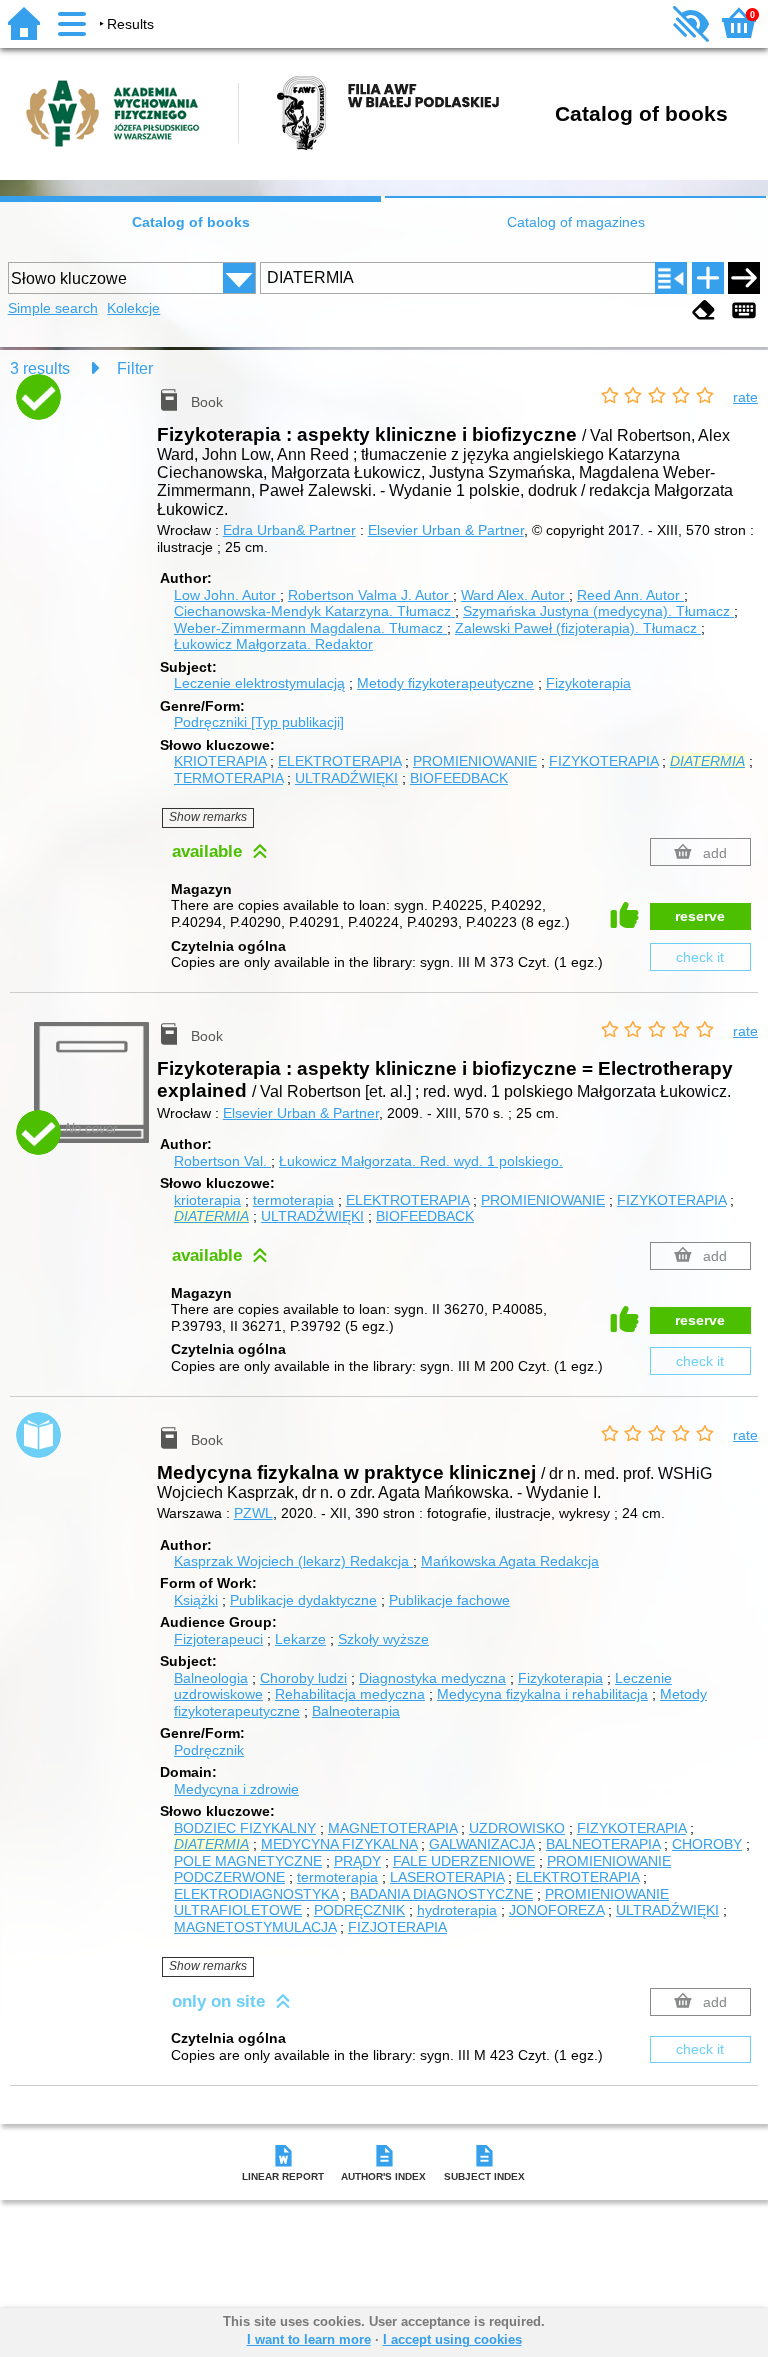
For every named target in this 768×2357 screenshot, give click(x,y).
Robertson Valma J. (368, 595)
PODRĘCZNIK (359, 1910)
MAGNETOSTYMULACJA (255, 1927)
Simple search (53, 308)
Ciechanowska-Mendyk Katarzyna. (312, 611)
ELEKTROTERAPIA (339, 761)
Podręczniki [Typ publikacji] (259, 722)
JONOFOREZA (556, 1910)
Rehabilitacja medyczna (350, 1694)
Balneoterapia (356, 1711)
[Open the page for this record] (95, 407)
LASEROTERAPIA (447, 1877)
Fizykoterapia (588, 683)
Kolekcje (133, 308)
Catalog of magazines (576, 222)
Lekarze (300, 1639)
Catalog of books (191, 222)
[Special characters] (744, 310)
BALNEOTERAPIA (603, 1844)
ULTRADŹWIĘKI (346, 778)
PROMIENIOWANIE (475, 761)
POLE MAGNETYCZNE (248, 1861)
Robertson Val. (222, 1161)
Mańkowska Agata (510, 1561)
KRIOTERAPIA (220, 761)
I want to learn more (309, 2339)
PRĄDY (357, 1861)
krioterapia (207, 1200)
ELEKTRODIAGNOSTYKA (256, 1894)
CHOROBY (707, 1844)
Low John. (225, 595)
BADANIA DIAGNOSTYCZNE (441, 1894)
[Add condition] (708, 278)
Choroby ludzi (303, 1678)
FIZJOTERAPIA (397, 1927)
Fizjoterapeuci (218, 1639)
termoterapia (293, 1200)
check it (700, 957)
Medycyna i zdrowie (236, 1789)
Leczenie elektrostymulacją (259, 683)
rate (745, 397)
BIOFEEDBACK (459, 778)
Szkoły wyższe (383, 1639)
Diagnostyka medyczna (432, 1678)
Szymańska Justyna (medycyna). (596, 611)
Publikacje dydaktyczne (303, 1600)
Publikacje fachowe (449, 1600)
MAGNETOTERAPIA (392, 1828)
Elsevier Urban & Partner (446, 530)
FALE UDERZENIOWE (464, 1861)
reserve (700, 916)
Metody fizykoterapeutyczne (445, 683)
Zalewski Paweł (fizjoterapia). (576, 628)
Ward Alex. (513, 595)
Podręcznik (209, 1750)
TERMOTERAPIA (228, 778)
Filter (135, 368)
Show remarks (208, 817)
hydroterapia (457, 1910)
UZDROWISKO (517, 1828)
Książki (196, 1600)
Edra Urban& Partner (289, 530)
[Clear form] (704, 310)
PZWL (253, 1513)
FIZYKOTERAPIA (603, 761)
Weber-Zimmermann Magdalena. (308, 628)
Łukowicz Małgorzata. (273, 644)
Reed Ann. (628, 595)
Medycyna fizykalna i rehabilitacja (542, 1694)
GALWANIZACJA (481, 1844)
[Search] (744, 278)
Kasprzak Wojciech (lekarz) (291, 1561)
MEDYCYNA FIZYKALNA (339, 1844)
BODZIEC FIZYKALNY (245, 1828)
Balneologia (211, 1678)
